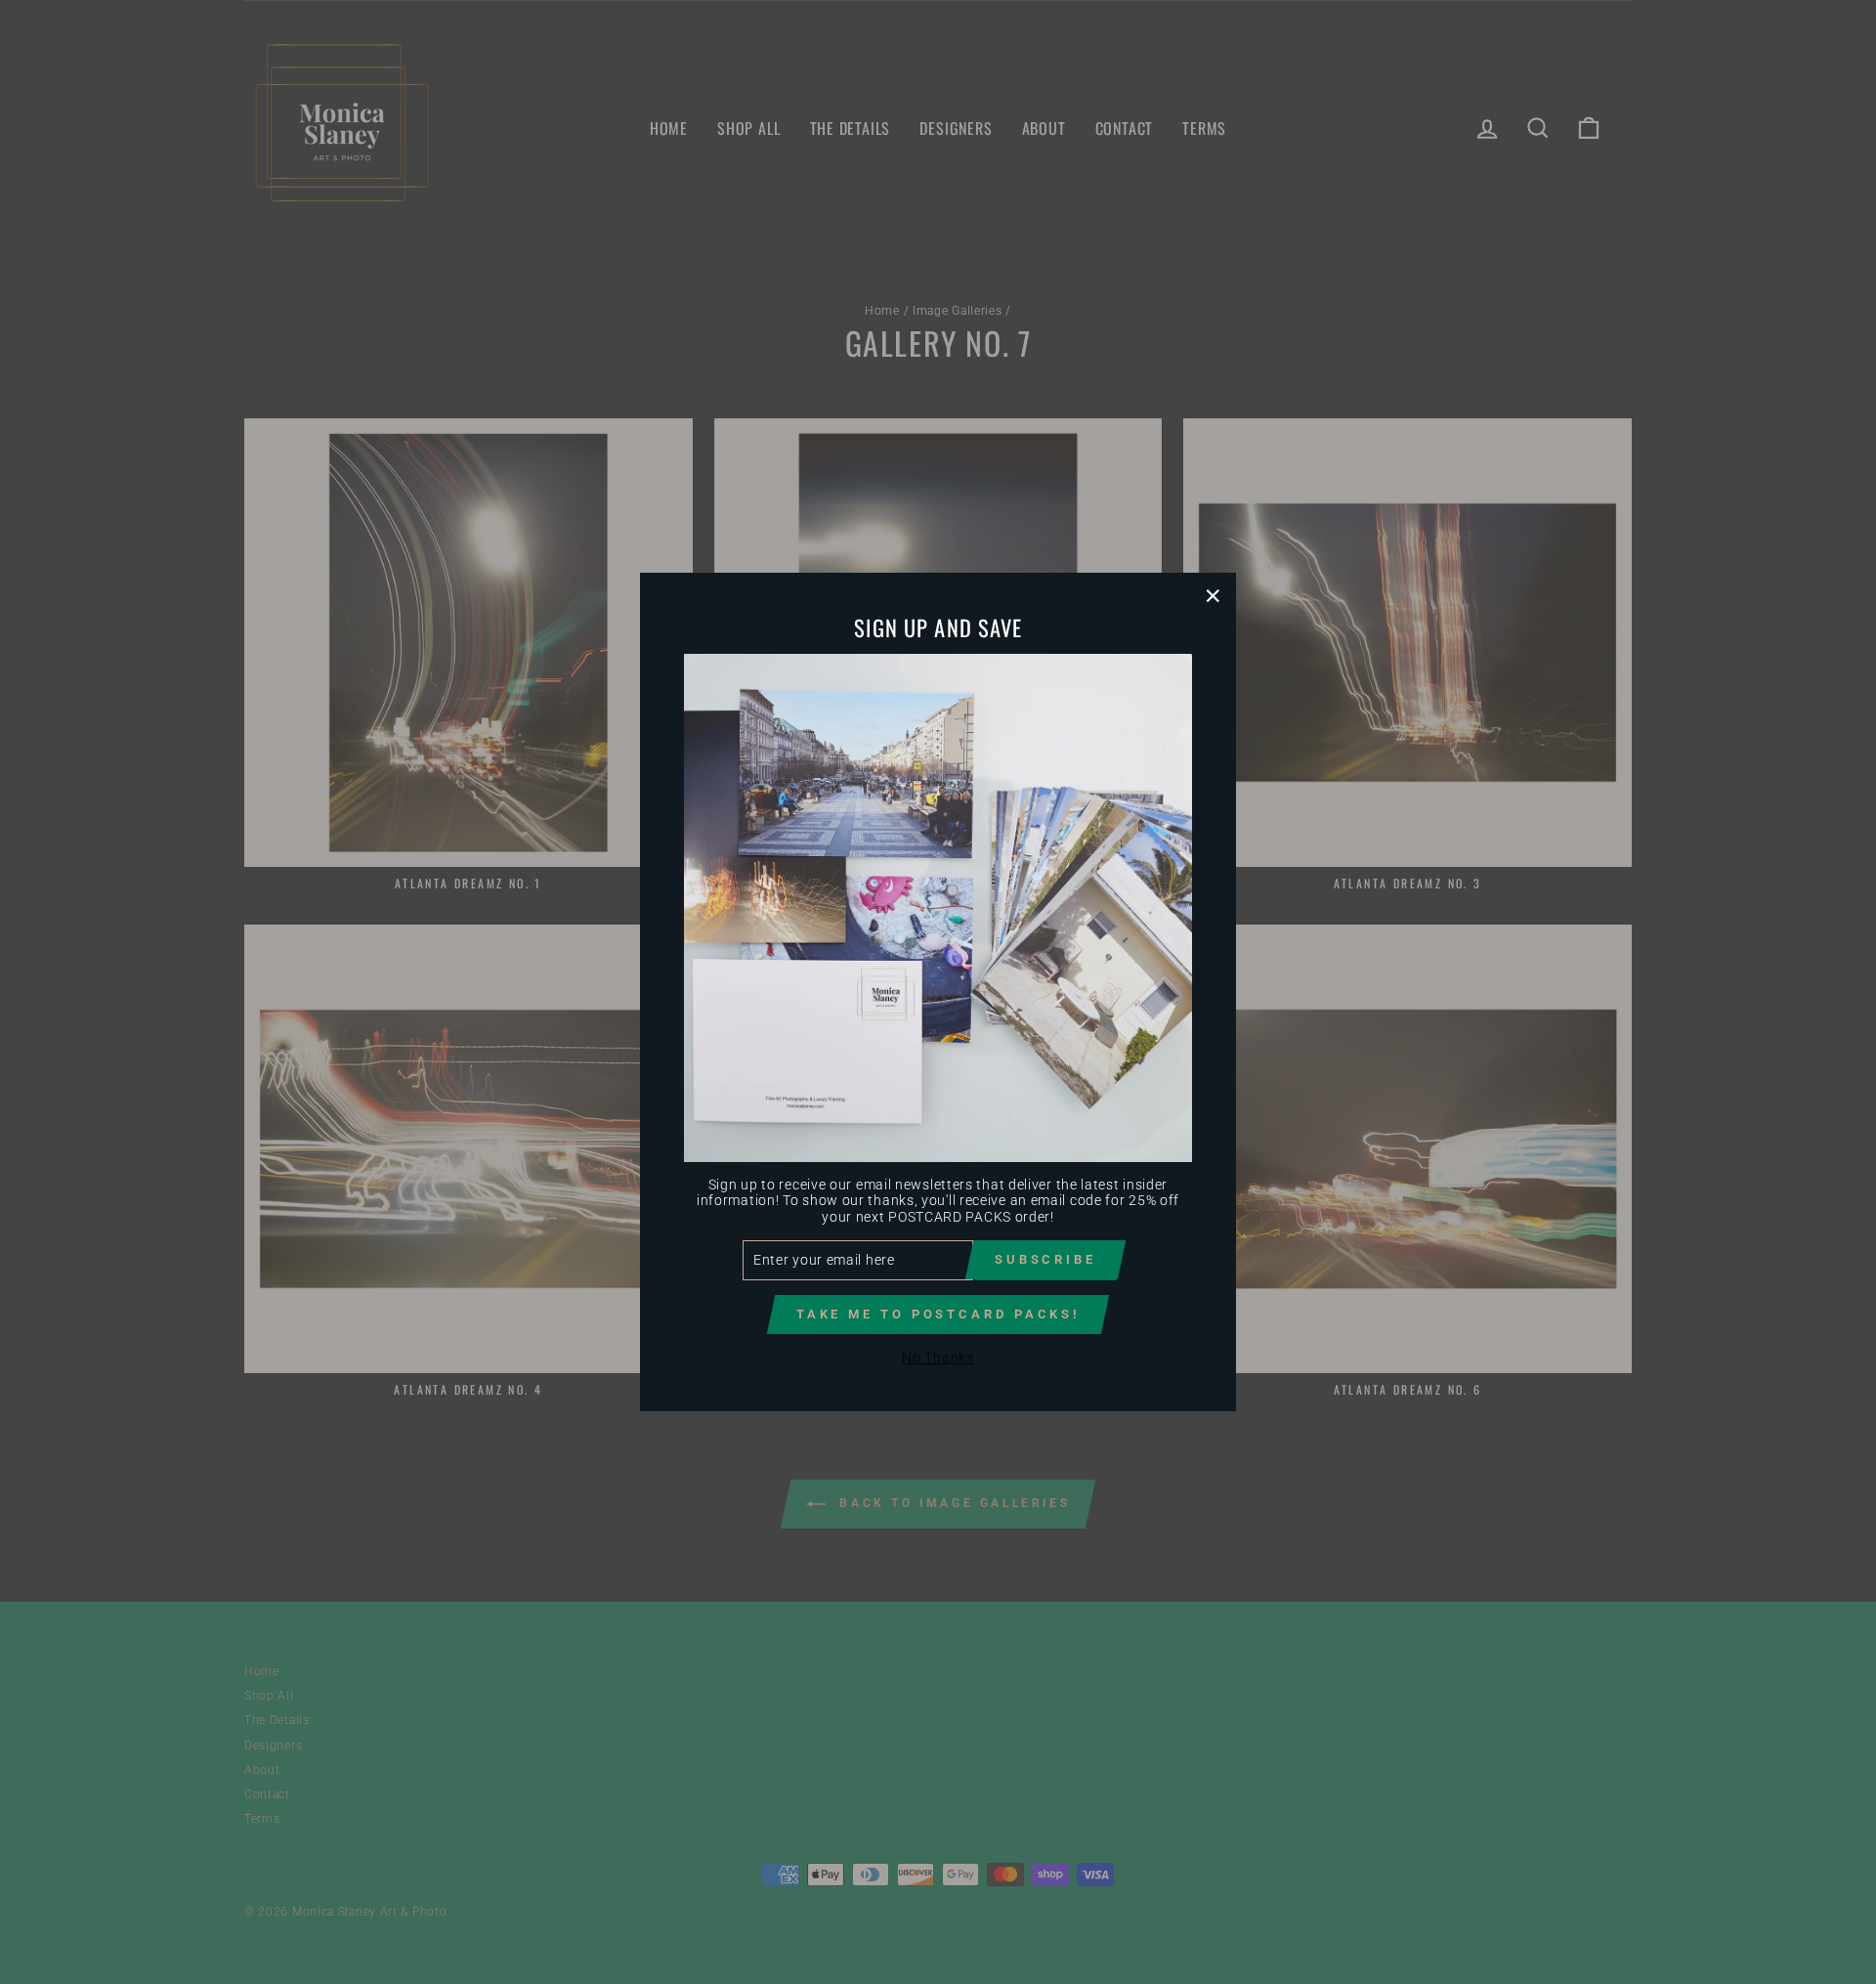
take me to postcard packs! (938, 1314)
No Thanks (938, 1358)
